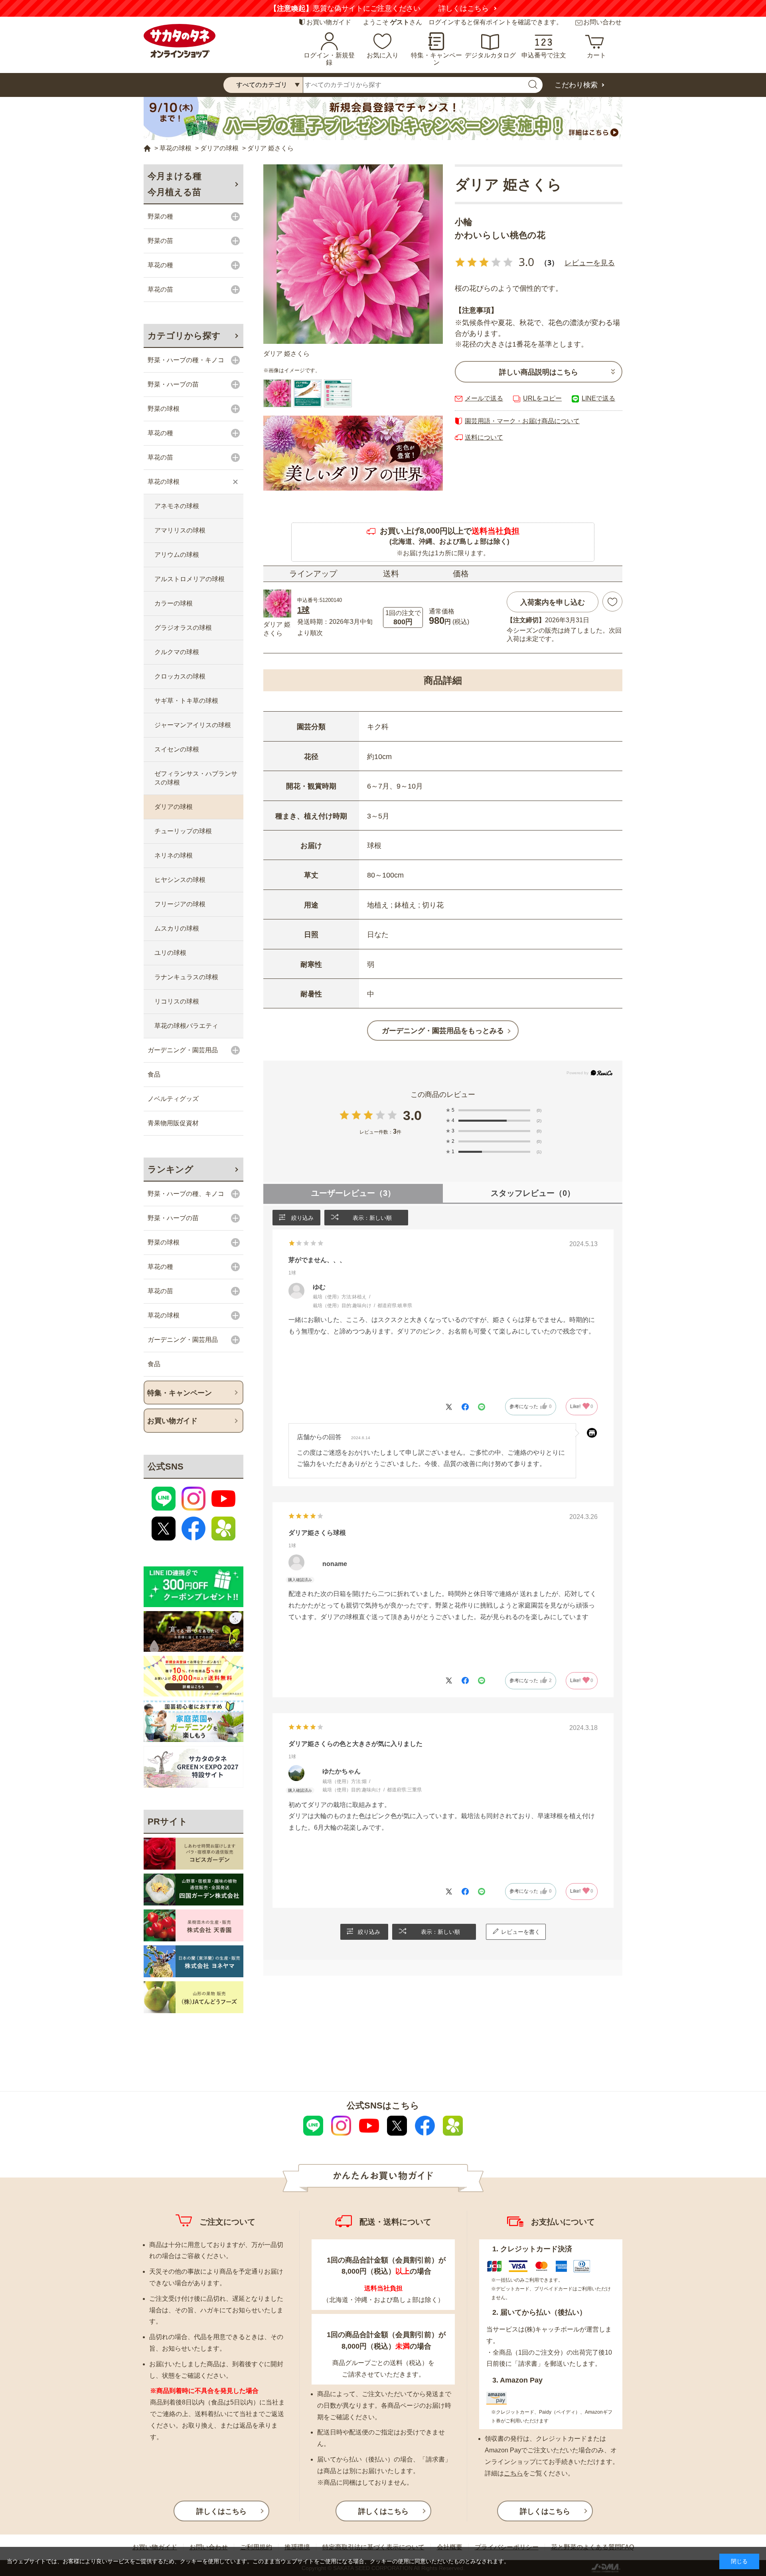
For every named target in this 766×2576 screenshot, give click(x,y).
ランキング (171, 1169)
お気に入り (383, 55)
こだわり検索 (576, 85)
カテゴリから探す (184, 336)
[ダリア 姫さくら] (353, 254)
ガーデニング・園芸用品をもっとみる (443, 1031)
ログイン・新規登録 (329, 59)
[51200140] (308, 393)
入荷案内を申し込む (553, 602)
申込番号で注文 (544, 55)
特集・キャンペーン (436, 59)
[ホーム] (147, 149)
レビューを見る (590, 262)
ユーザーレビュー (353, 1193)
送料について (484, 437)
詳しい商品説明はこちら (539, 372)
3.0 (412, 1115)
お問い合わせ (602, 22)
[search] (533, 85)
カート (596, 55)
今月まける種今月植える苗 (175, 184)
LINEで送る (598, 398)
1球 (303, 610)
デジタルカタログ (490, 55)
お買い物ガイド (329, 22)
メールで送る (484, 398)
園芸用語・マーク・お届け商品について (522, 421)
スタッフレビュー (533, 1193)
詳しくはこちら (464, 8)
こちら (513, 2473)
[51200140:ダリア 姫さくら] (277, 393)
